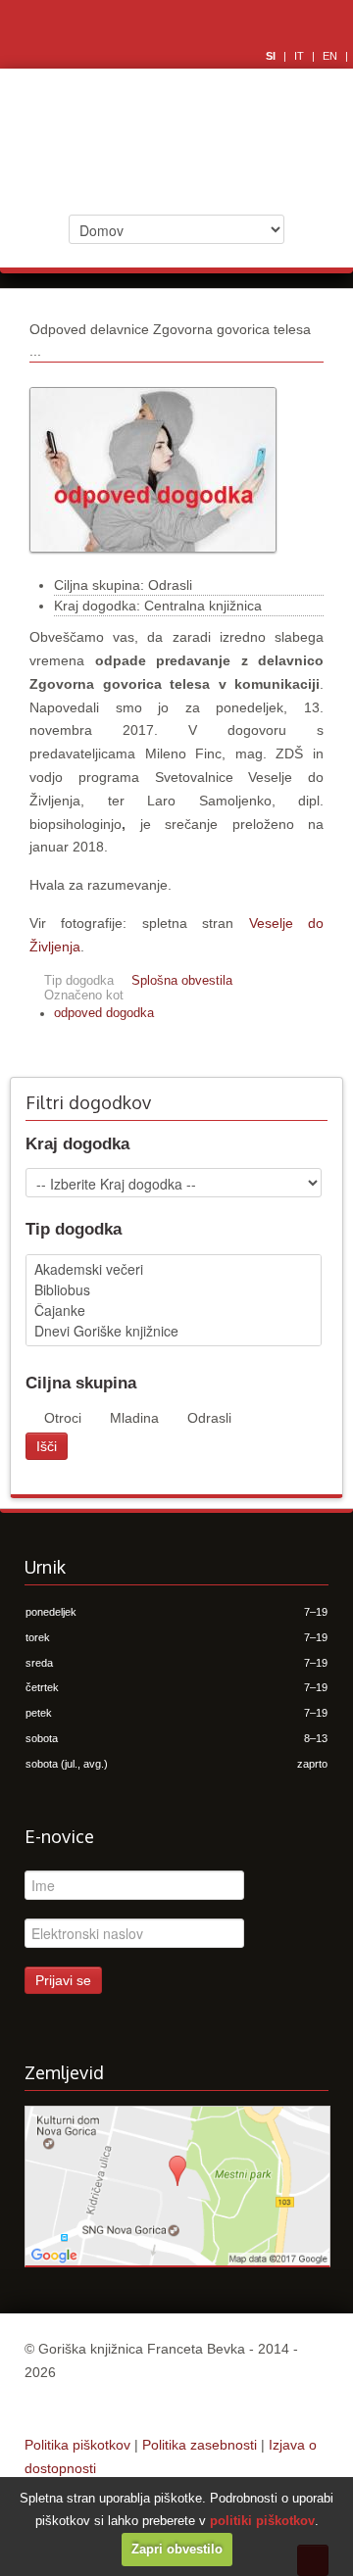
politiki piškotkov (262, 2521)
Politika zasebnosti (200, 2445)
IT (301, 56)
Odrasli (209, 1418)
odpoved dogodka (104, 1013)
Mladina (134, 1418)
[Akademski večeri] (174, 1269)
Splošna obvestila (182, 981)
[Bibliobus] (174, 1290)
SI (272, 56)
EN (331, 56)
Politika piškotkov (77, 2445)
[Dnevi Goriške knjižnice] (174, 1331)
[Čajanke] (174, 1311)
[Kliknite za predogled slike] (153, 562)
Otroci (63, 1418)
